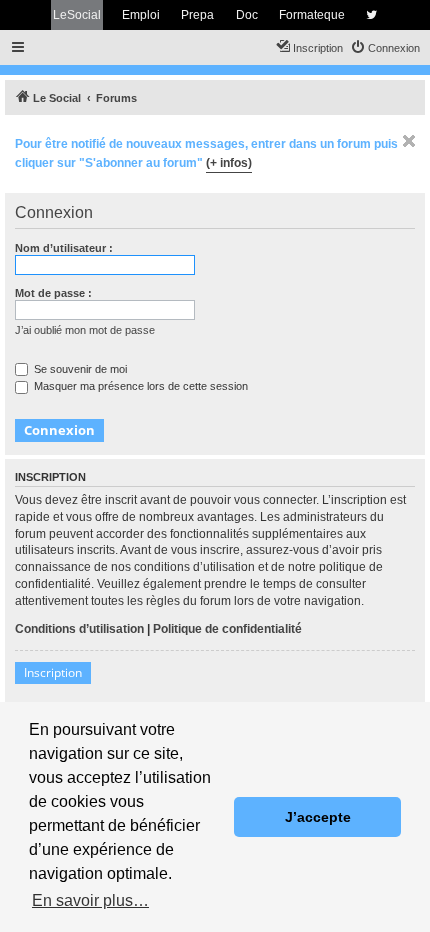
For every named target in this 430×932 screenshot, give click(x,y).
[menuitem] (385, 48)
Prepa (197, 15)
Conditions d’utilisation (79, 629)
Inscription (53, 672)
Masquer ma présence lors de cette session (139, 386)
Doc (247, 15)
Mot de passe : (53, 293)
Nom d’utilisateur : (64, 248)
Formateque (312, 15)
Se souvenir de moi (79, 369)
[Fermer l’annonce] (409, 141)
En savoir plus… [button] (90, 900)
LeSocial (77, 15)
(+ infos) (229, 163)
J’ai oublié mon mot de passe (85, 330)
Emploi (141, 15)
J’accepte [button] (318, 817)
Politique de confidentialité (227, 629)
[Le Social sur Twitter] (371, 15)
